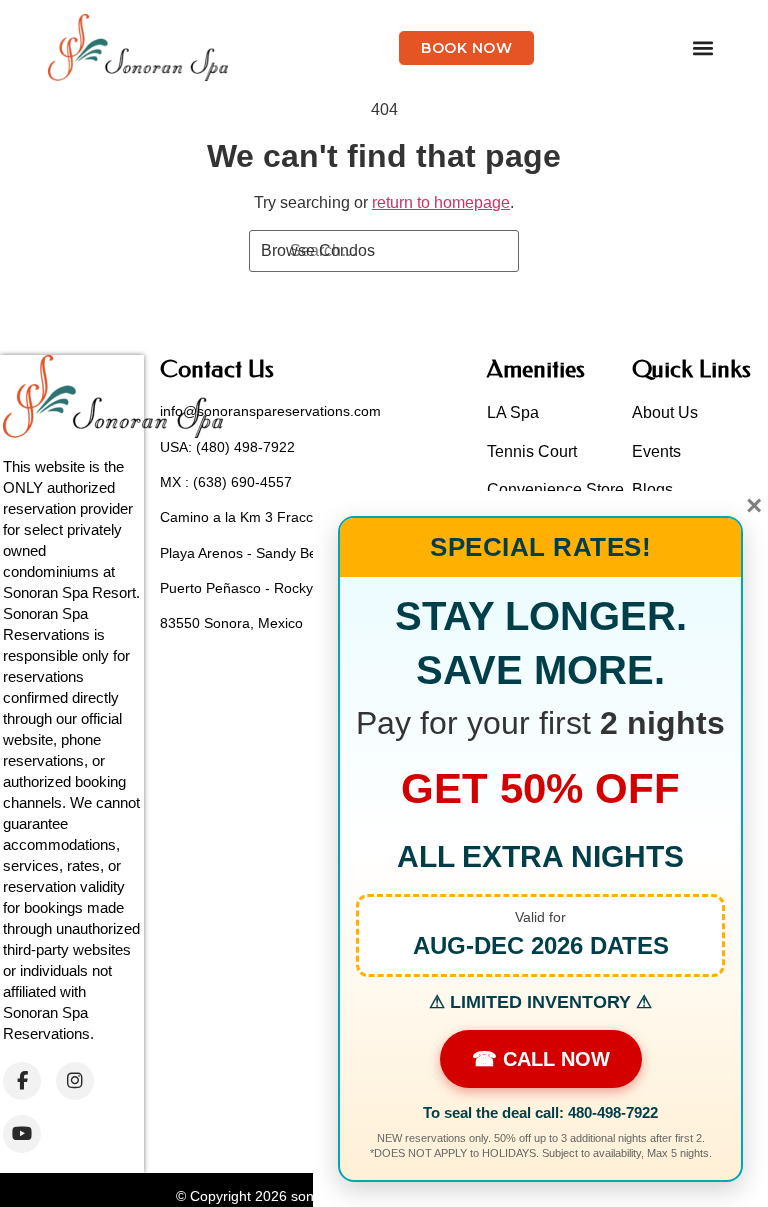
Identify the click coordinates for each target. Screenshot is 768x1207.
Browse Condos (318, 250)
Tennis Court (532, 451)
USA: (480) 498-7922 (227, 447)
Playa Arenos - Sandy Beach (250, 553)
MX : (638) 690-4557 (226, 482)
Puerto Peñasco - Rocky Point (254, 588)
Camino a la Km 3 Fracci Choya (260, 517)
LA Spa (513, 412)
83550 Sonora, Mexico (231, 623)
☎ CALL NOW (541, 1059)
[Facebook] (22, 1081)
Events (656, 451)
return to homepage (441, 202)
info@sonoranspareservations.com (270, 411)
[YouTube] (22, 1134)
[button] (703, 47)
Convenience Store (555, 489)
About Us (665, 412)
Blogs (652, 489)
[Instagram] (75, 1081)
